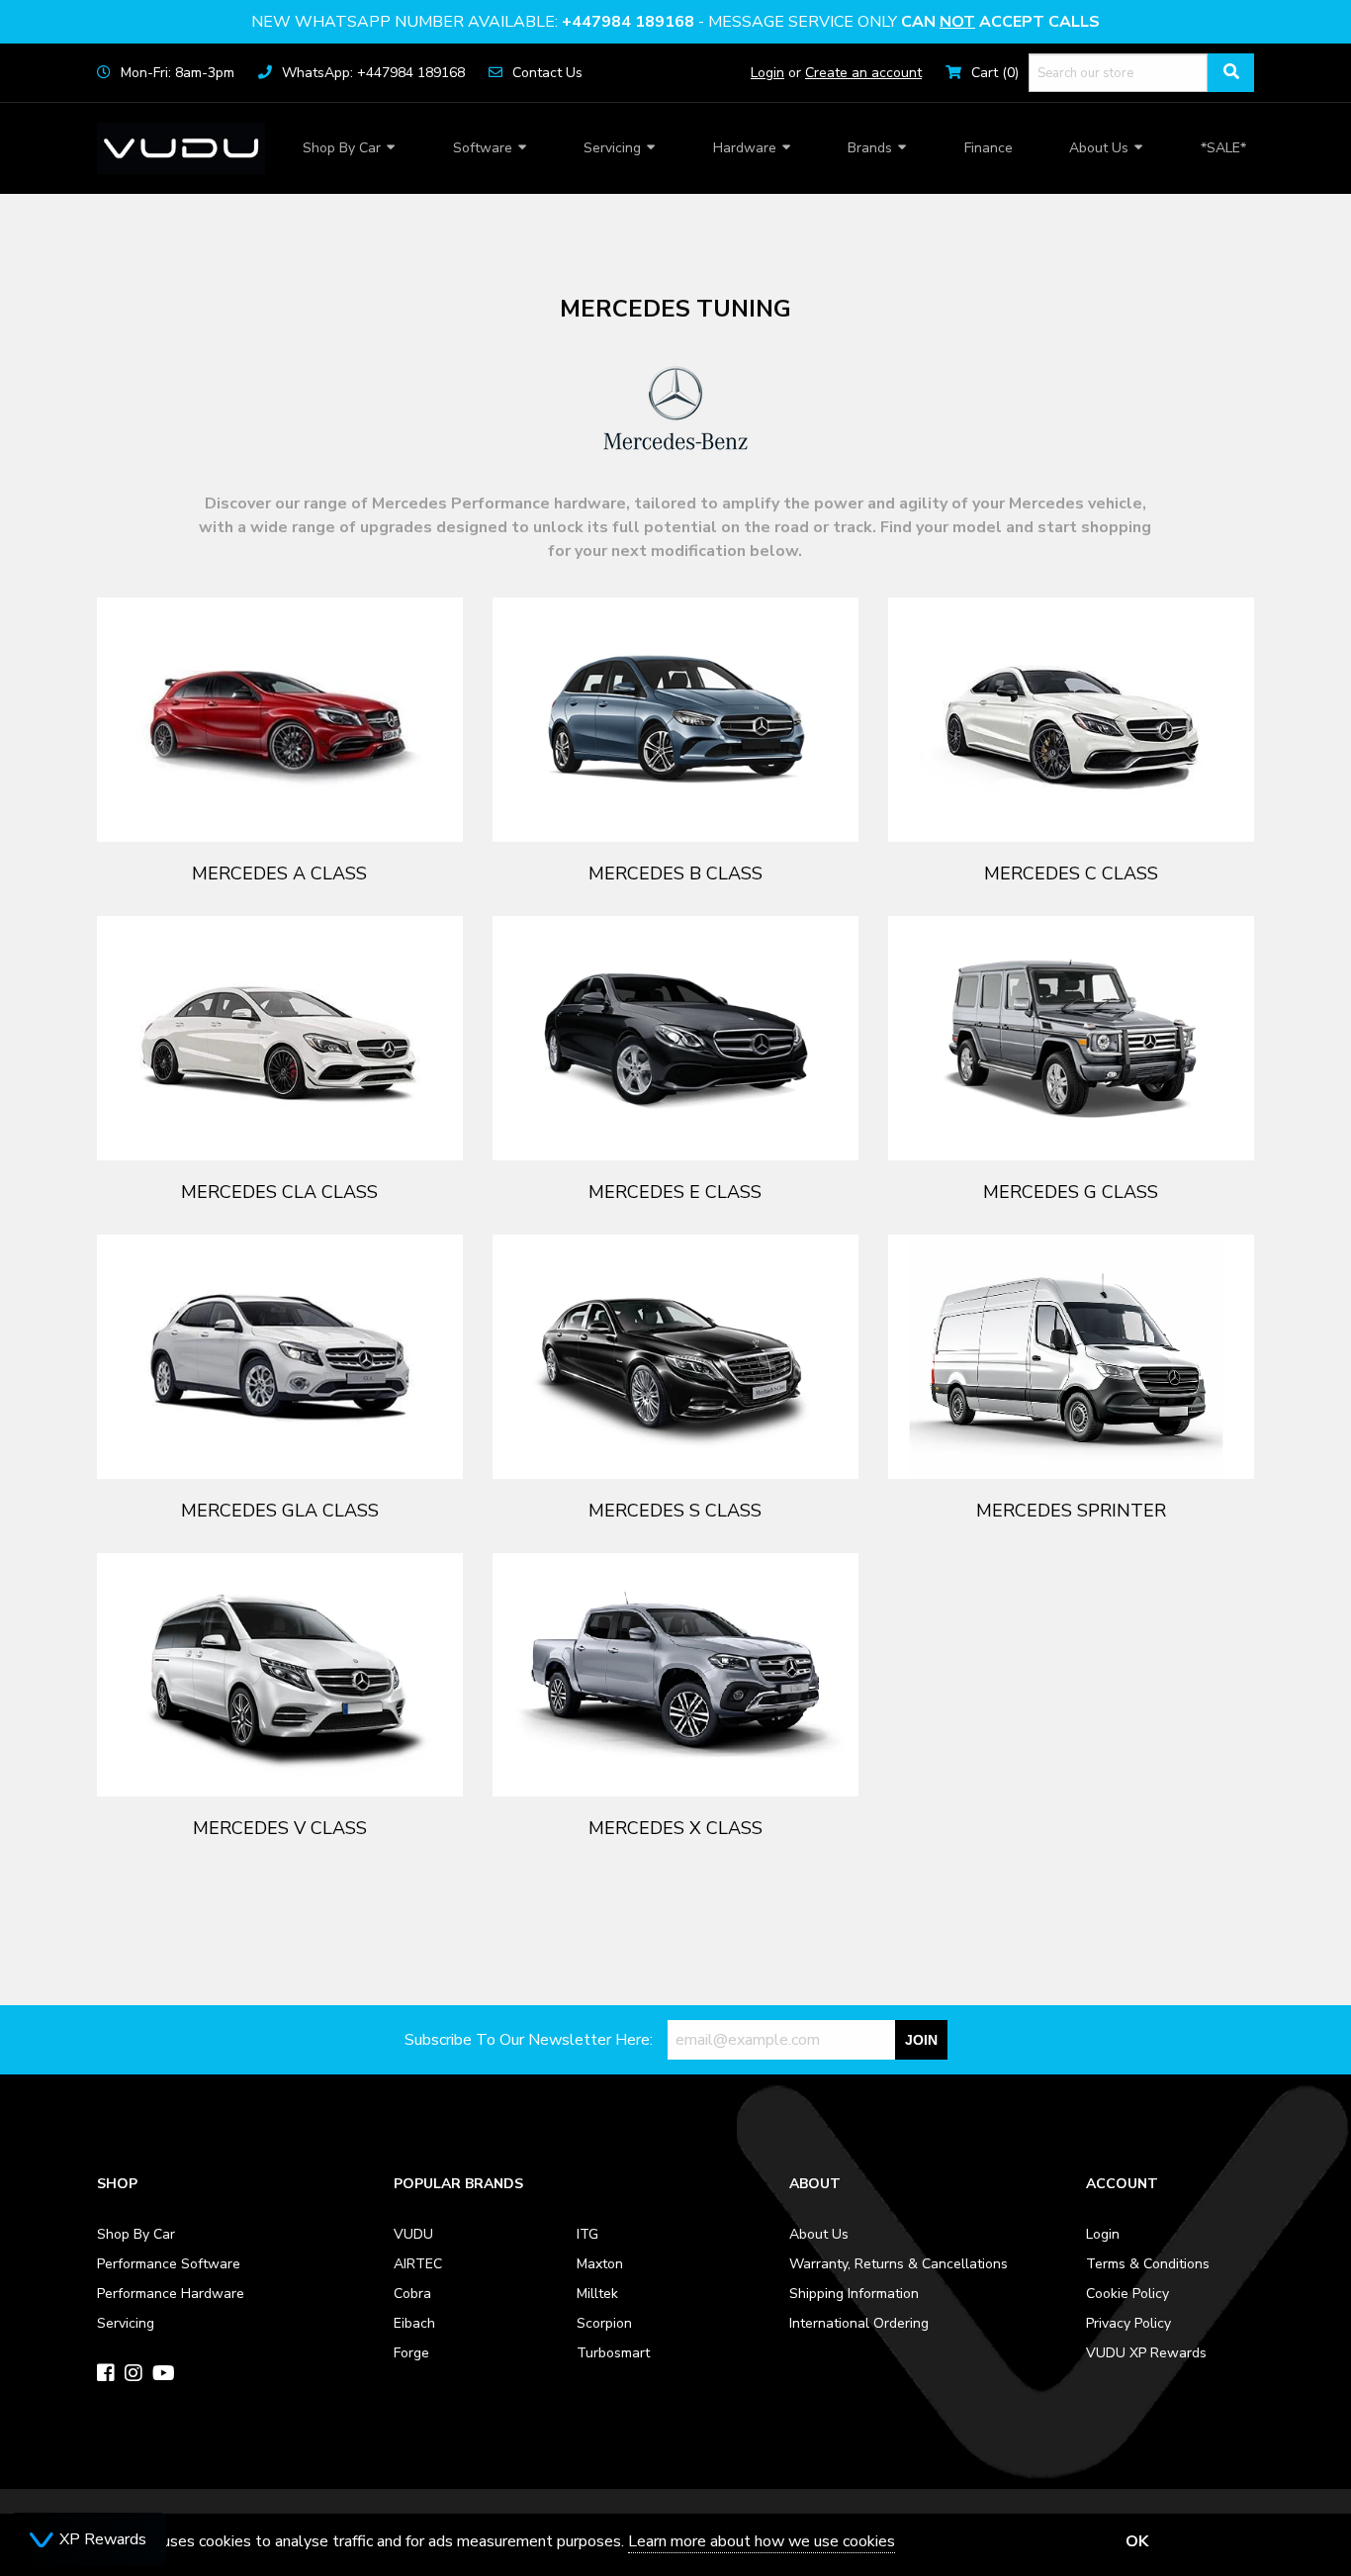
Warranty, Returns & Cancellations (899, 2264)
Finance (989, 148)
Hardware (745, 148)
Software (483, 148)
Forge (411, 2353)
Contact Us (547, 73)
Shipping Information (854, 2294)
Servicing (612, 148)
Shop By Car (342, 148)
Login (767, 73)
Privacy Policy (1128, 2323)
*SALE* (1223, 148)
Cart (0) (995, 73)
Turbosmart (613, 2353)
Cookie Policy (1127, 2294)
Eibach (414, 2323)
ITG (587, 2234)
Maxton (600, 2264)
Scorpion (604, 2323)
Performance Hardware (171, 2294)
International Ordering (859, 2323)
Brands (870, 148)
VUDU (413, 2234)
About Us (1099, 148)
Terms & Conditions (1148, 2264)
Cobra (412, 2294)
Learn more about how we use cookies (762, 2541)
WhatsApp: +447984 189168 (373, 73)
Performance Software (169, 2264)
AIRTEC (418, 2264)
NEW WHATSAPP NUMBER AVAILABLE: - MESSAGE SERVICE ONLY (675, 22)
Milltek (597, 2294)
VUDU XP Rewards (1146, 2353)
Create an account (863, 73)
